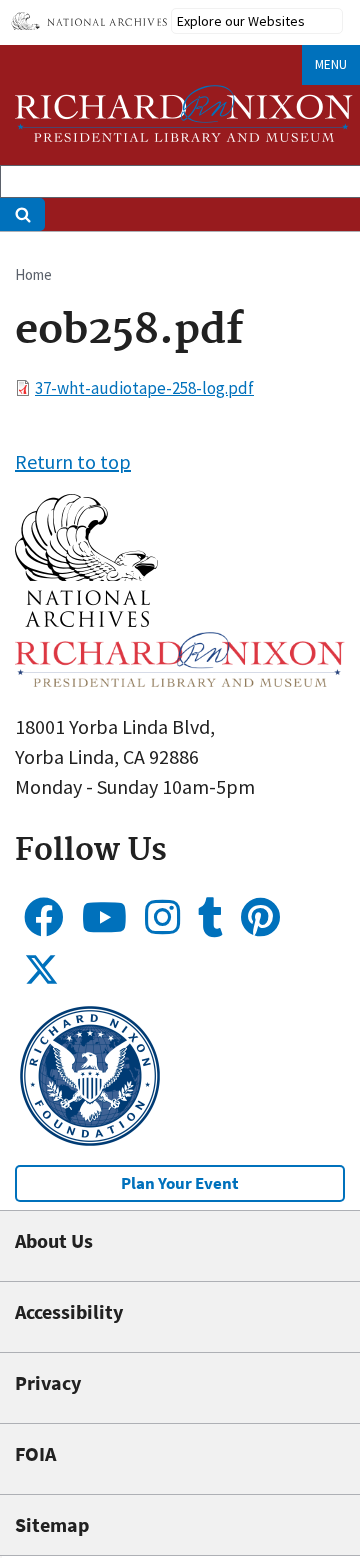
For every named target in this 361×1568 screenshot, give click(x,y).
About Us (54, 1240)
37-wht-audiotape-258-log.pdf (144, 388)
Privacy (48, 1382)
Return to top (73, 461)
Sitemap (52, 1524)
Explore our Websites (241, 21)
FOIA (35, 1453)
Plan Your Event (180, 1183)
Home (33, 274)
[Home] (184, 113)
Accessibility (69, 1311)
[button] (86, 619)
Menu (331, 64)
